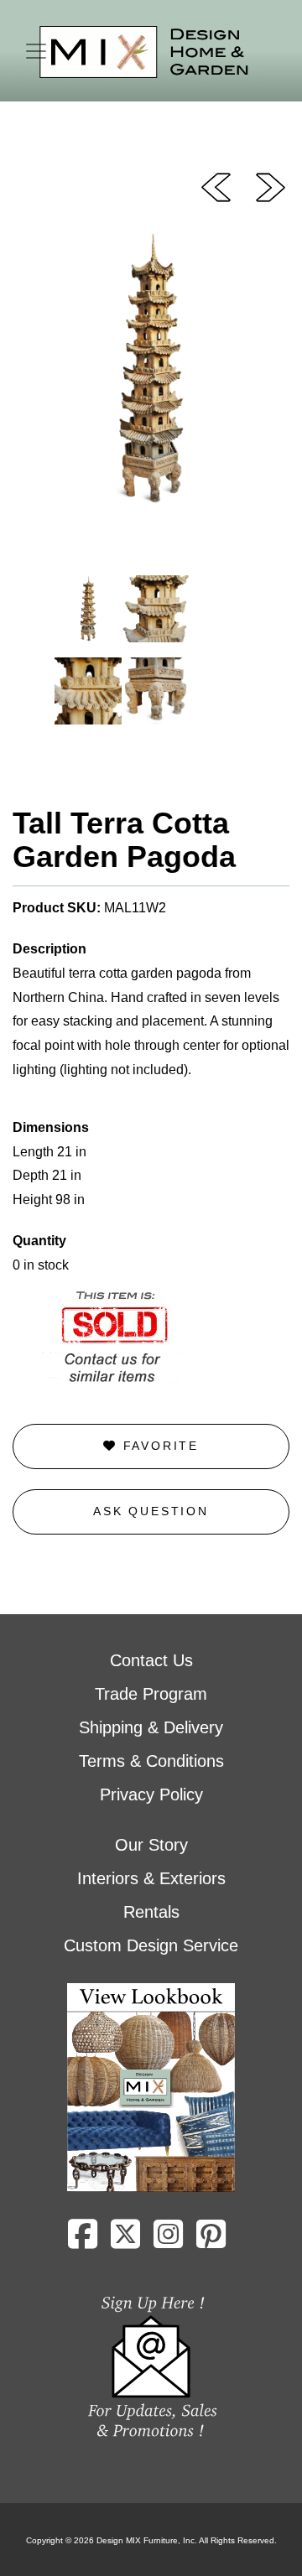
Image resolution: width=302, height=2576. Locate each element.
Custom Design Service (151, 1945)
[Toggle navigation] (36, 51)
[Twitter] (125, 2241)
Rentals (151, 1912)
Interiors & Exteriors (151, 1878)
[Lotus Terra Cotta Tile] (216, 186)
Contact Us (151, 1660)
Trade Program (151, 1694)
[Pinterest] (211, 2241)
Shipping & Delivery (151, 1727)
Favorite (158, 1446)
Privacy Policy (151, 1794)
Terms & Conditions (151, 1761)
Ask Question (151, 1511)
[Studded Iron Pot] (271, 186)
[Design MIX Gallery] (144, 52)
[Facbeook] (83, 2241)
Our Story (151, 1845)
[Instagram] (168, 2241)
